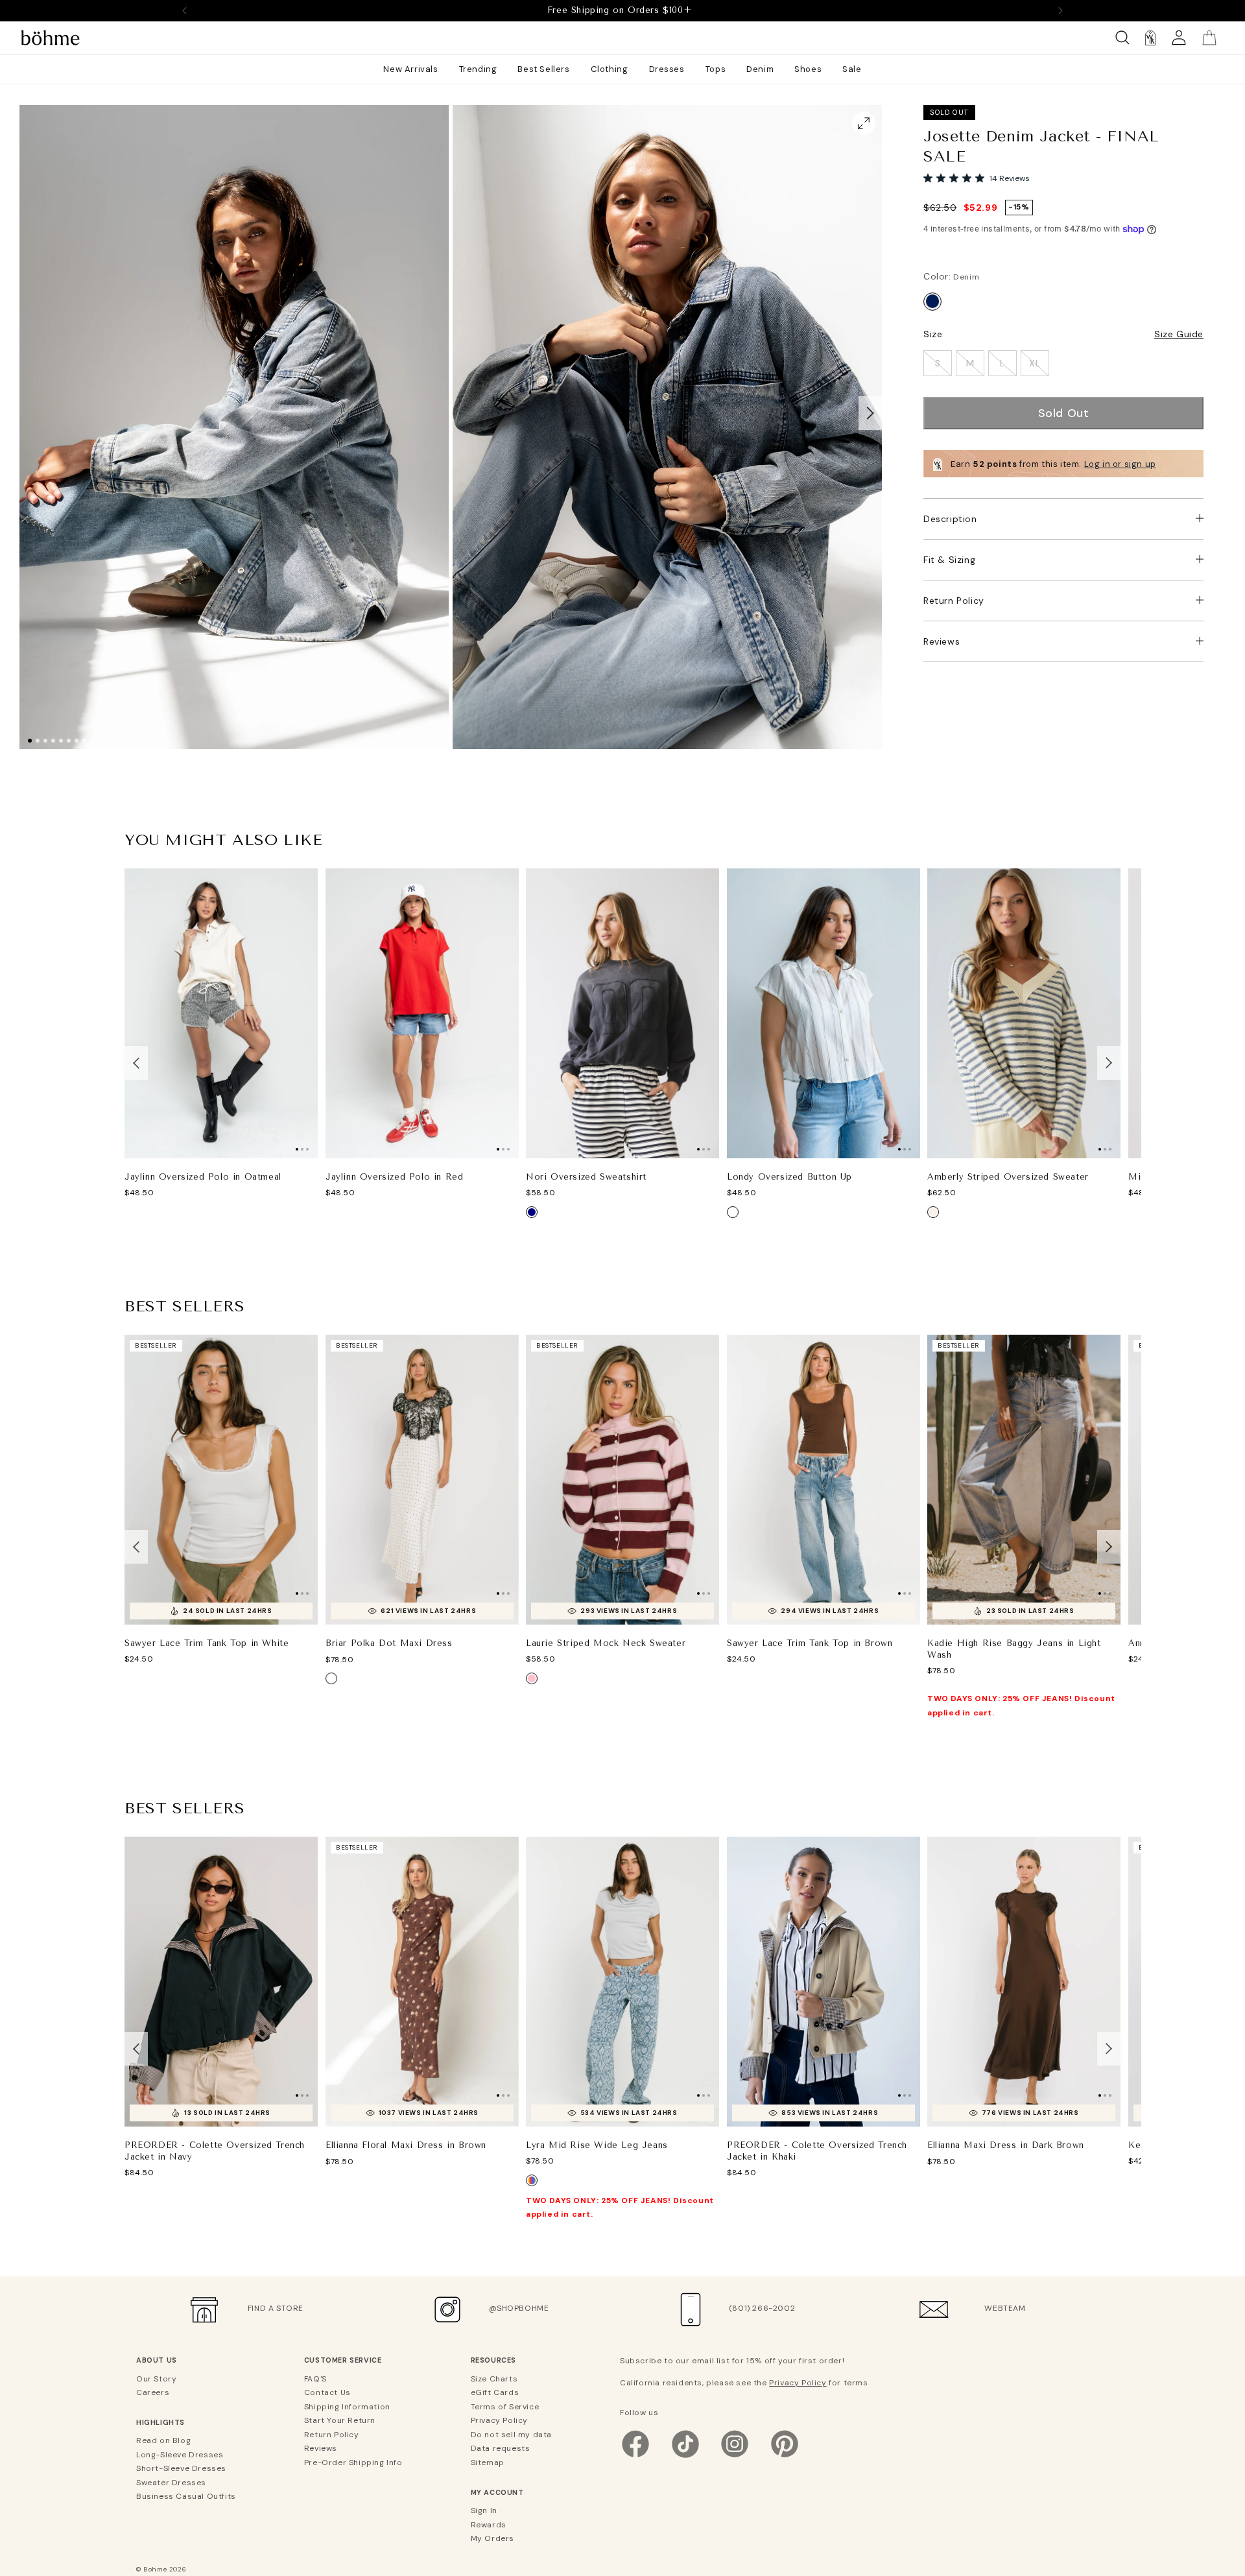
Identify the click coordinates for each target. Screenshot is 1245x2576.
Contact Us (327, 2392)
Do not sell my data (511, 2435)
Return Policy (954, 601)
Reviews (942, 641)
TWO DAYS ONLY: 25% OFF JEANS (620, 10)
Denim (760, 69)
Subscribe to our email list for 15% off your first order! (732, 2361)
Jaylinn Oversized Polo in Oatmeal (203, 1177)
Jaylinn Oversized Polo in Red (394, 1177)
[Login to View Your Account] (1179, 38)
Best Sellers (543, 69)
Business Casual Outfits (186, 2496)
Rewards (489, 2525)
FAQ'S (315, 2379)
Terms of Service (505, 2407)
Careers (153, 2392)
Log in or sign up (1120, 464)
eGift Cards (495, 2392)
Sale (852, 69)
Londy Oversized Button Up (789, 1177)
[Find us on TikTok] (685, 2457)
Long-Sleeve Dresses (180, 2455)
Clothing (610, 69)
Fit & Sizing (949, 560)
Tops (716, 69)
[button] (870, 412)
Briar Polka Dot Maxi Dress (389, 1643)
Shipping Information (347, 2407)
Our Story (156, 2379)
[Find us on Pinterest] (785, 2457)
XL (1035, 363)
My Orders (492, 2538)
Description (950, 519)
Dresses (667, 69)
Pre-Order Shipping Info (353, 2463)
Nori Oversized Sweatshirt (586, 1177)
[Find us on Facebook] (635, 2457)
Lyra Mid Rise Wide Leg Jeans (597, 2145)
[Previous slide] (185, 10)
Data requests (501, 2448)
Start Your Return (340, 2420)
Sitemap (488, 2463)
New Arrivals (410, 69)
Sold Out (1064, 413)
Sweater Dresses (171, 2483)
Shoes (808, 69)
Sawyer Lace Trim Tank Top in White (207, 1643)
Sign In (484, 2510)
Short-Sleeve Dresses (181, 2468)
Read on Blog (163, 2440)
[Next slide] (1060, 10)
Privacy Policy (499, 2420)
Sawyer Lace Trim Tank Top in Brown (810, 1643)
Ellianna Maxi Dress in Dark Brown (1006, 2146)
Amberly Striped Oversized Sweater (1008, 1177)
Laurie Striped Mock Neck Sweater (606, 1643)
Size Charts (494, 2379)
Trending (478, 69)
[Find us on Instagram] (735, 2457)
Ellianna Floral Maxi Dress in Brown (406, 2146)
